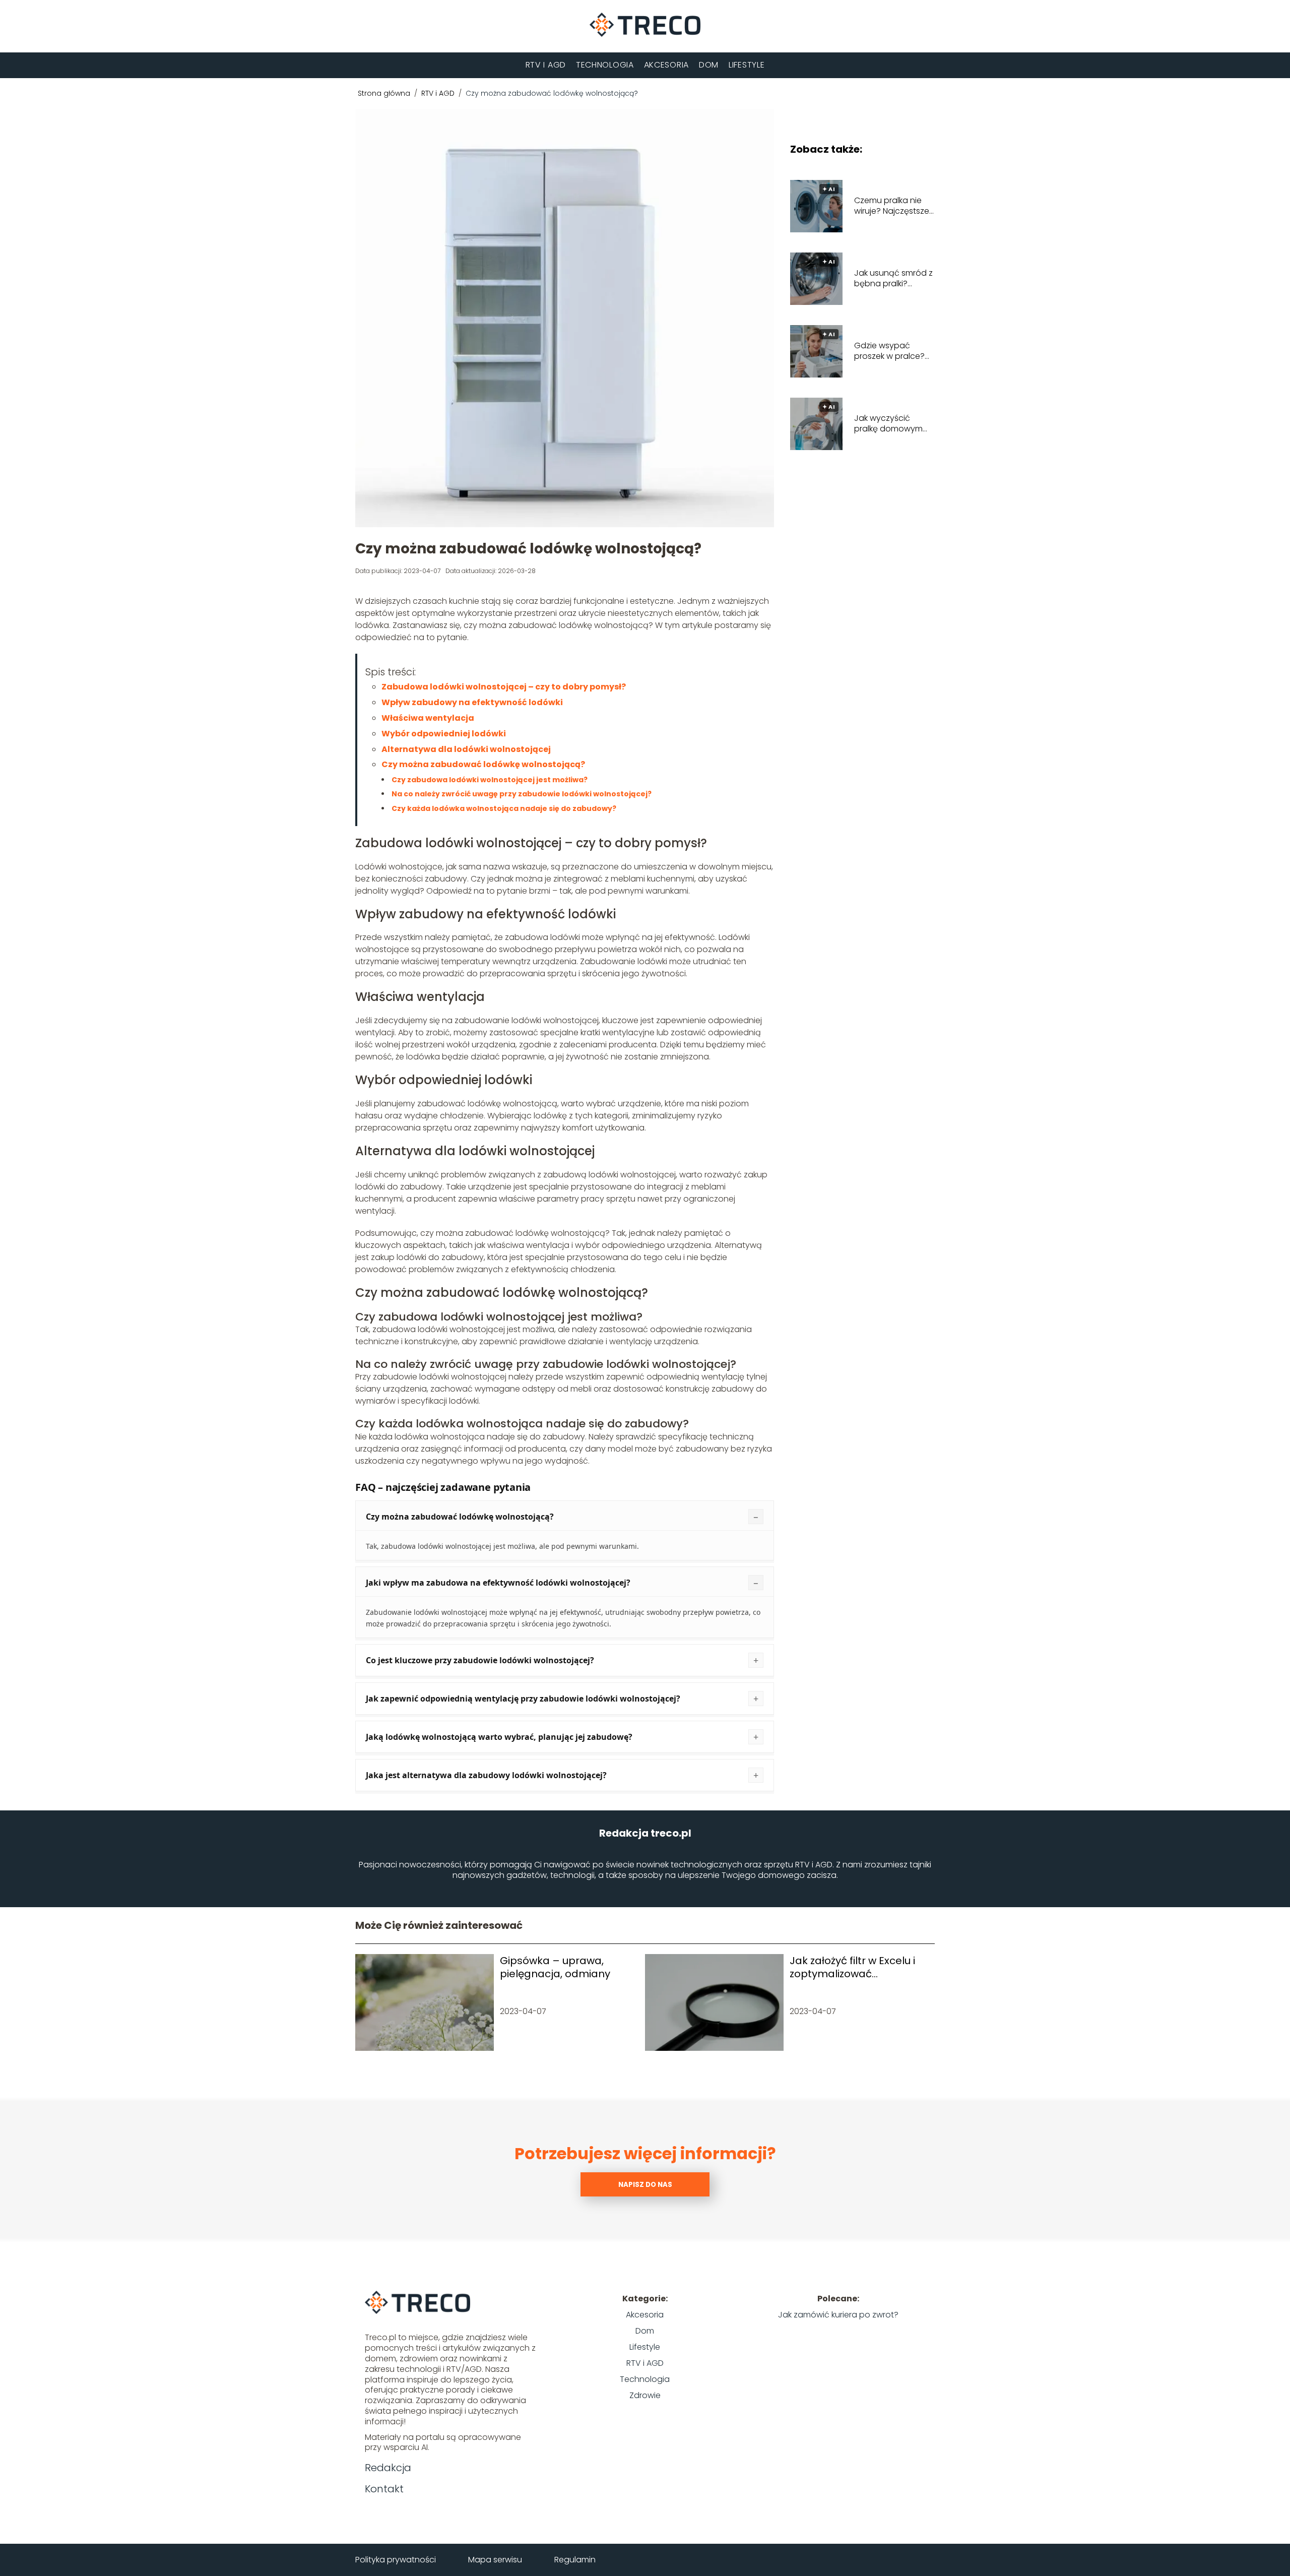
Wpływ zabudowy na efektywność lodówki (472, 702)
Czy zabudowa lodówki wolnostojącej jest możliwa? (490, 780)
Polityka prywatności (396, 2560)
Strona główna (385, 93)
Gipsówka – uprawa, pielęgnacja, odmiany (555, 1967)
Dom (709, 65)
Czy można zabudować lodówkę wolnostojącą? (483, 764)
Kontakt (384, 2489)
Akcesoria (666, 65)
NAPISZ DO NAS (645, 2185)
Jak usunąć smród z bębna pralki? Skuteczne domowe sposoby (893, 279)
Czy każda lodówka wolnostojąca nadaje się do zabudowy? (504, 808)
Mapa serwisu (495, 2560)
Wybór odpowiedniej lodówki (444, 734)
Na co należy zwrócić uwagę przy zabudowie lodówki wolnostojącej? (522, 794)
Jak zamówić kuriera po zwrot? (838, 2315)
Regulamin (575, 2560)
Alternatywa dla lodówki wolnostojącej (466, 749)
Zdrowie (645, 2395)
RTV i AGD (546, 65)
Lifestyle (747, 65)
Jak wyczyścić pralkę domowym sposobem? (888, 424)
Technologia (605, 65)
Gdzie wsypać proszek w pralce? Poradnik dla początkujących (889, 351)
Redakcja (388, 2468)
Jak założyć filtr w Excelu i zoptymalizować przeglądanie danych (852, 1967)
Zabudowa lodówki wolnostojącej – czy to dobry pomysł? (504, 687)
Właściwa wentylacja (428, 718)
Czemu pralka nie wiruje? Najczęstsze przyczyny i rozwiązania (892, 206)
